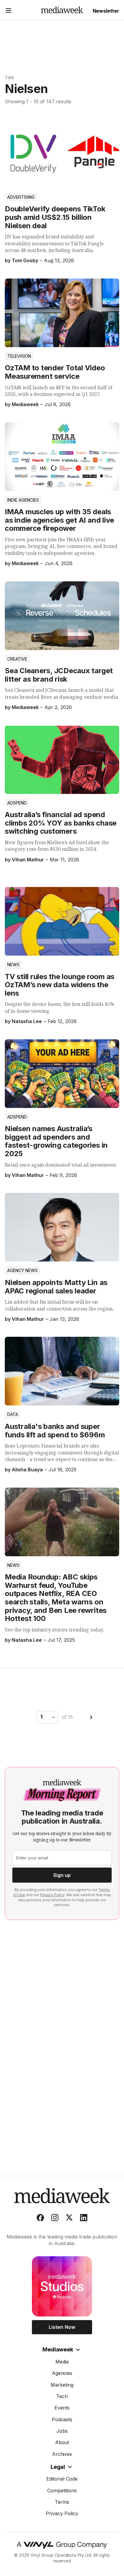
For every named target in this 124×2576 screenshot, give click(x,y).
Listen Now (62, 2327)
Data (13, 1414)
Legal (58, 2467)
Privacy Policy (52, 1895)
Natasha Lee (27, 1021)
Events (62, 2408)
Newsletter (106, 11)
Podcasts (62, 2419)
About (62, 2442)
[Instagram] (55, 2219)
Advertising (21, 197)
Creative (17, 659)
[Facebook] (40, 2219)
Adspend (17, 803)
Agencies (62, 2373)
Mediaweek (58, 2349)
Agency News (22, 1270)
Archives (62, 2454)
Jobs (62, 2431)
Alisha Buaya (27, 1470)
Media (62, 2362)
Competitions (62, 2490)
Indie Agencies (23, 500)
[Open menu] (8, 11)
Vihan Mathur (28, 860)
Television (19, 356)
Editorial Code (62, 2479)
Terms (62, 2502)
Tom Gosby (25, 260)
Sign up (62, 1875)
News (13, 964)
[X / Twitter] (69, 2219)
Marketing (62, 2385)
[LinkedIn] (84, 2219)
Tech (62, 2396)
